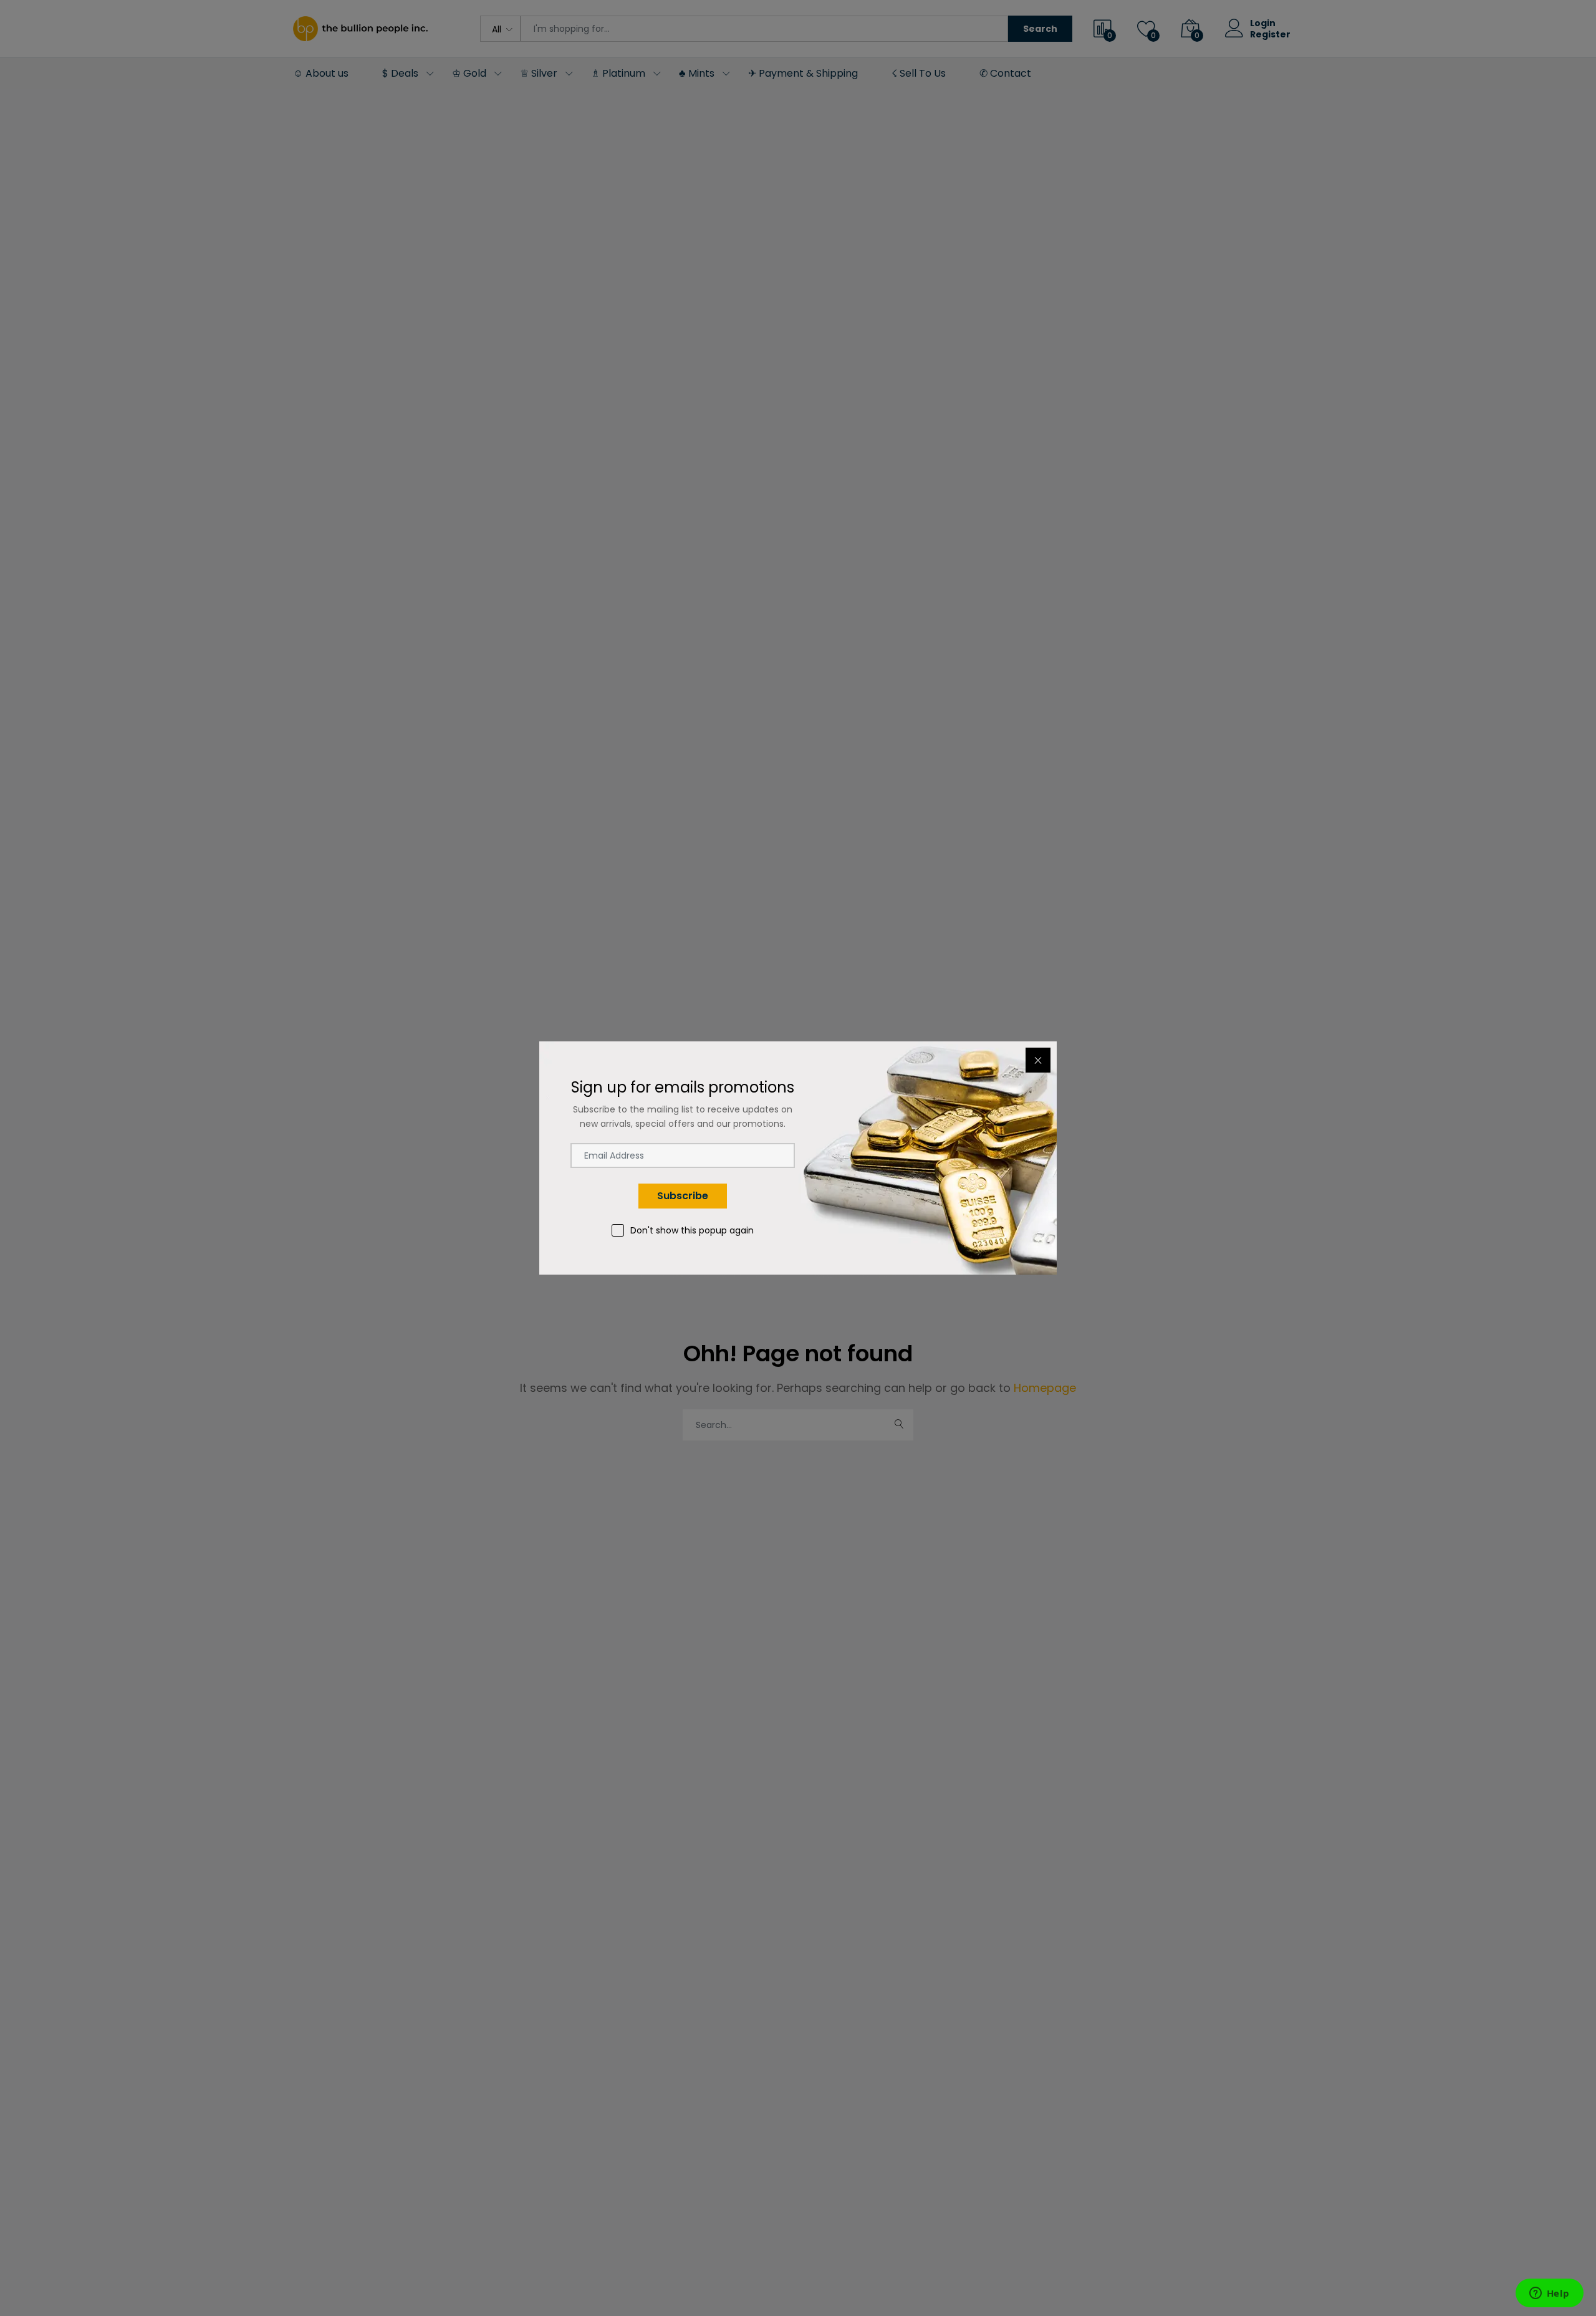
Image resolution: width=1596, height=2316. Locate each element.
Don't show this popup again (692, 1230)
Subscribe (683, 1196)
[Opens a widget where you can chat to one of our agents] (1549, 2294)
